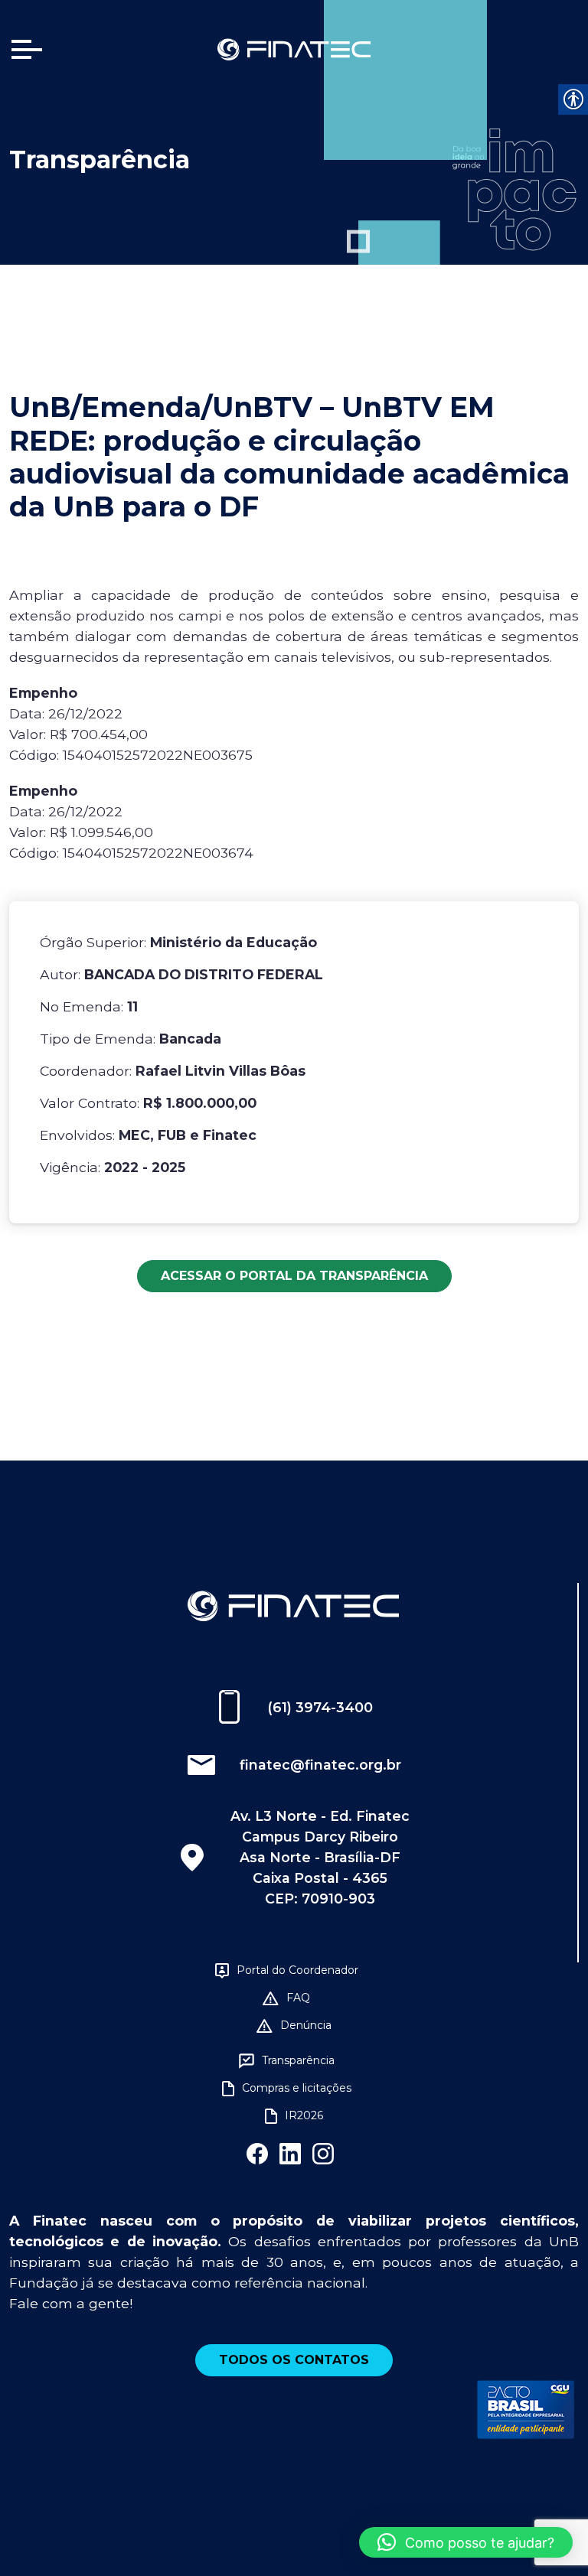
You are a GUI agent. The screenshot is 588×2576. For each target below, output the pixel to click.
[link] (294, 49)
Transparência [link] (298, 2060)
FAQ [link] (298, 1998)
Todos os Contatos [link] (294, 2360)
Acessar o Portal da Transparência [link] (294, 1276)
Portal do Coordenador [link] (297, 1970)
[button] (466, 2542)
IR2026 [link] (304, 2115)
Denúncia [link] (306, 2025)
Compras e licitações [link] (297, 2088)
